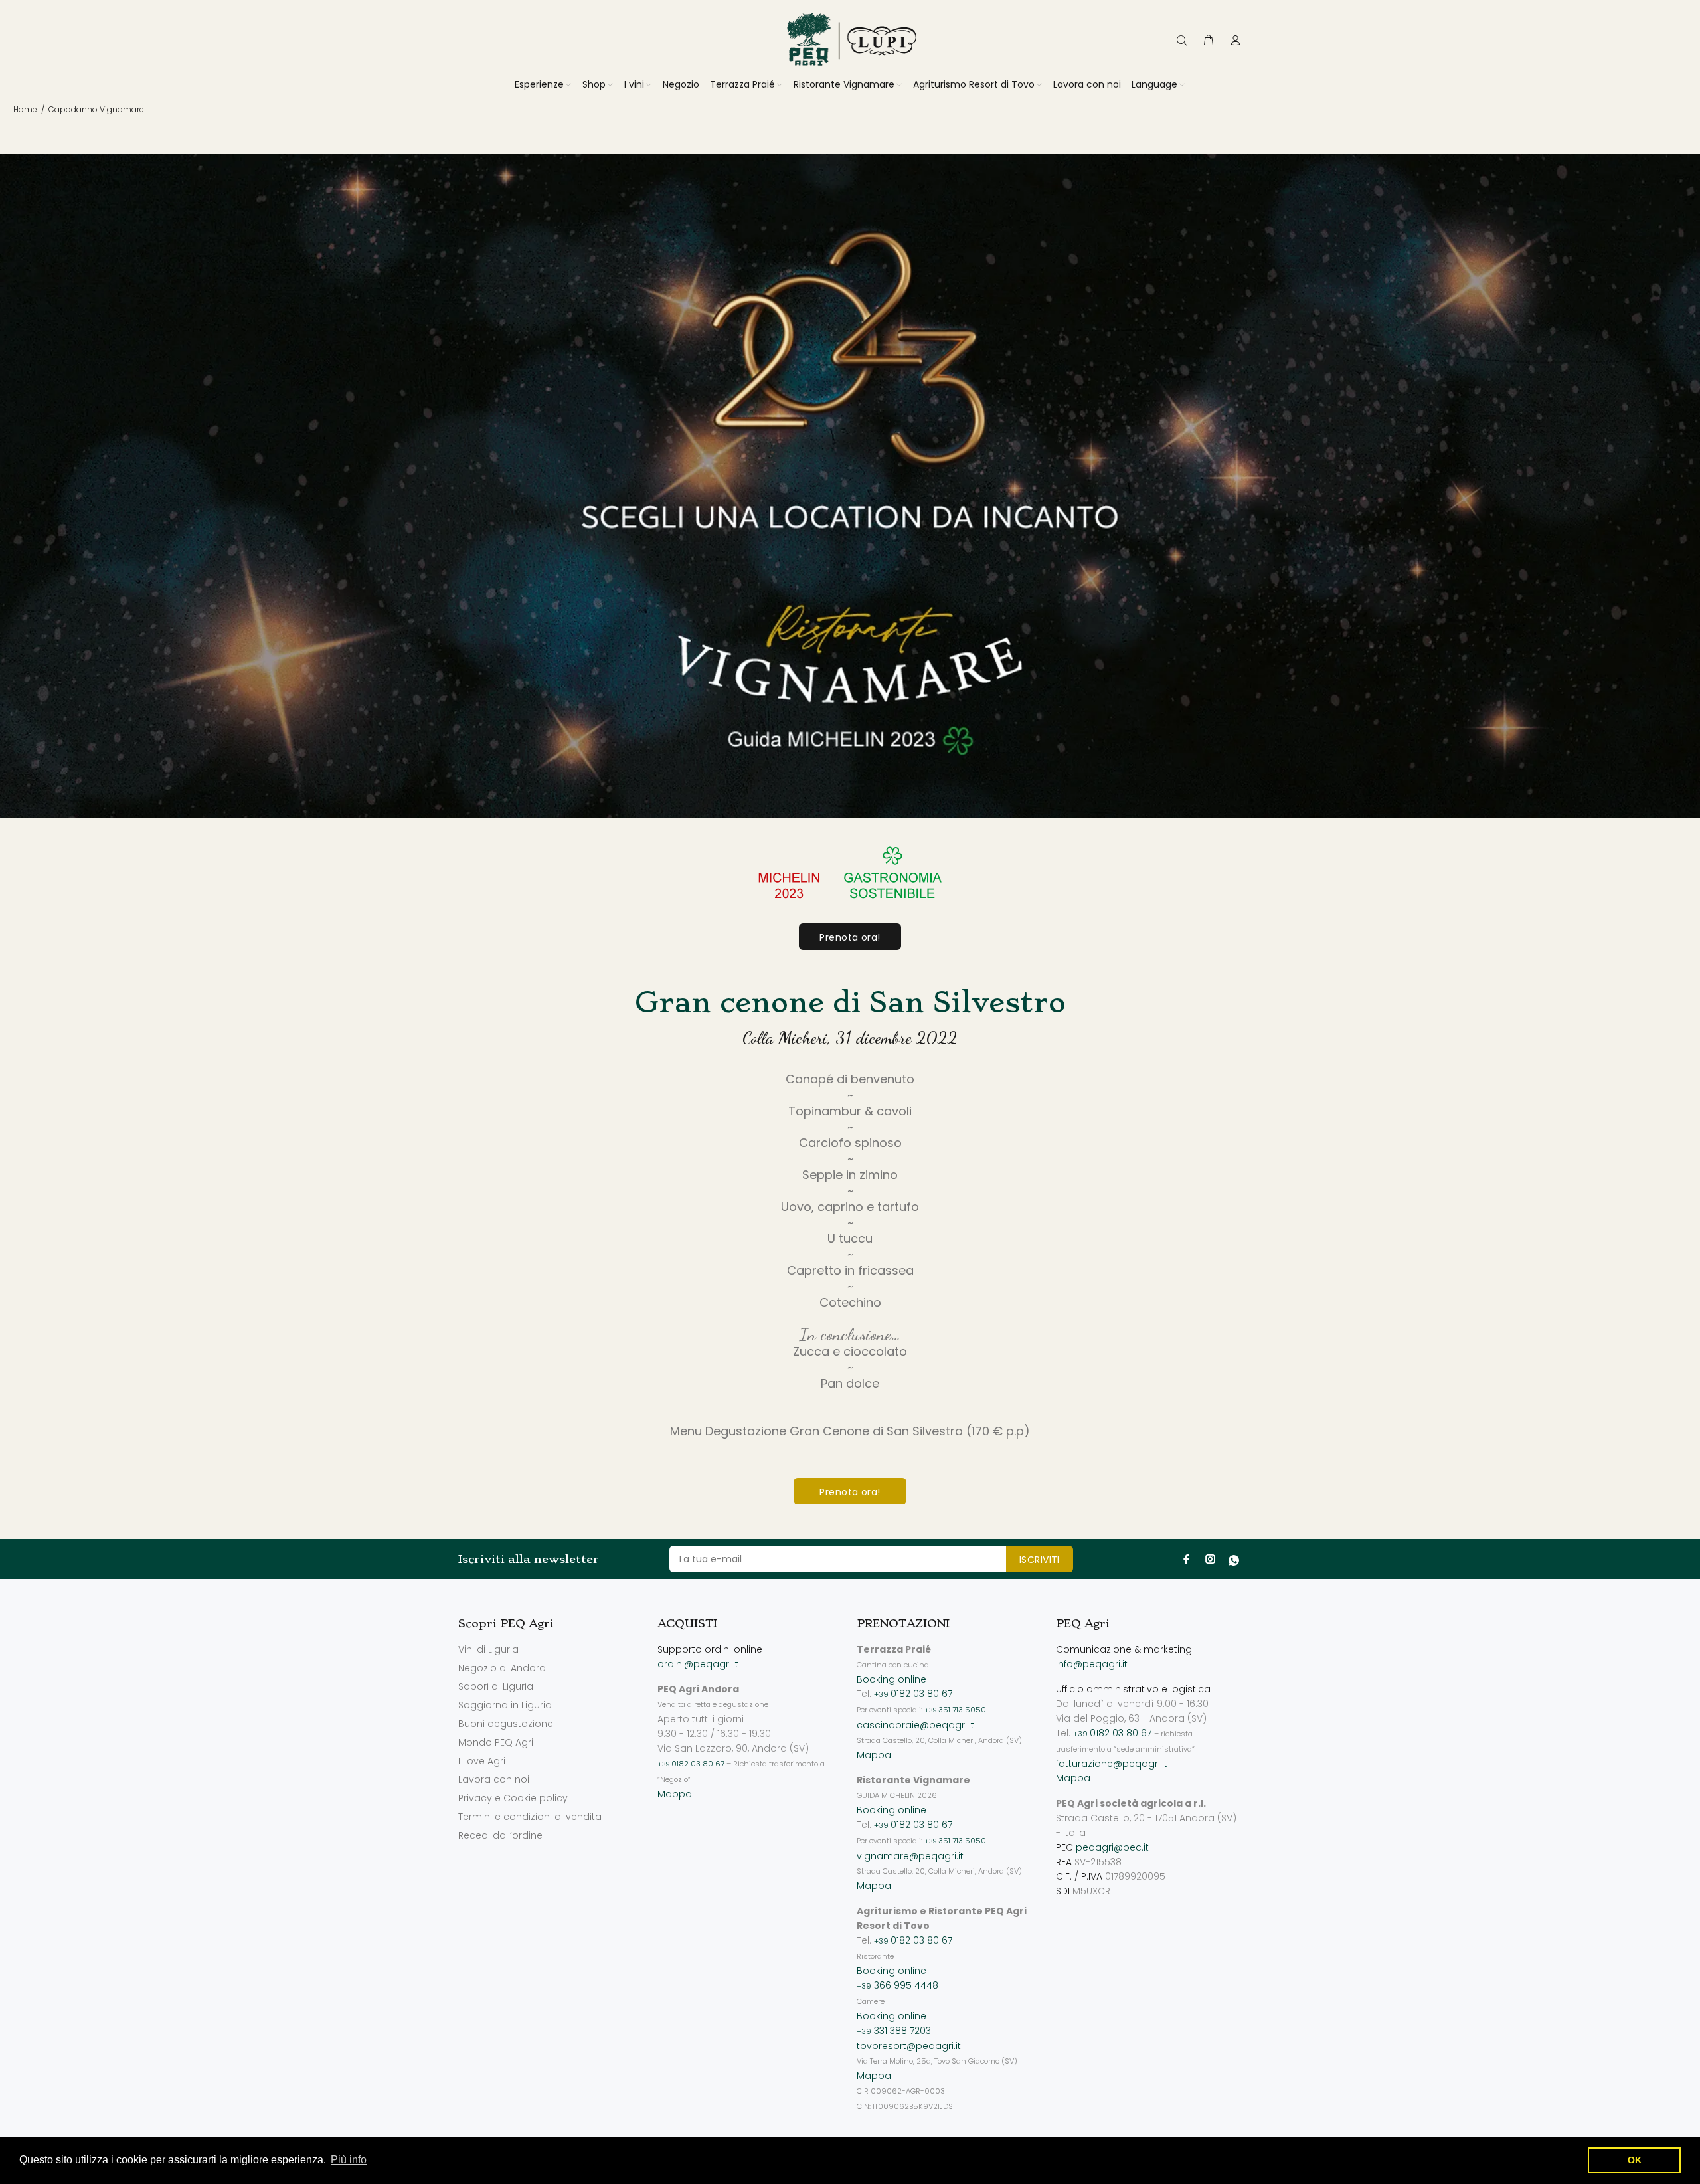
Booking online (892, 1679)
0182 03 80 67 (691, 1764)
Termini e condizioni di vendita (530, 1817)
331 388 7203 (894, 2031)
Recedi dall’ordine (500, 1835)
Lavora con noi (494, 1779)
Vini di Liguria (488, 1649)
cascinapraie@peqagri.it (915, 1725)
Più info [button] (349, 2160)
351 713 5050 (955, 1710)
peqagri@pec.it (1112, 1847)
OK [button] (1635, 2160)
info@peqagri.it (1092, 1664)
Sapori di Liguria (496, 1686)
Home (25, 109)
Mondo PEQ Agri (496, 1742)
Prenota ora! (850, 937)
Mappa (675, 1794)
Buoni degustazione (506, 1724)
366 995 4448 (897, 1985)
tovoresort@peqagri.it (909, 2046)
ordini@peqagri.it (698, 1664)
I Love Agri (482, 1761)
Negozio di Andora (502, 1668)
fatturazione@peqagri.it (1112, 1764)
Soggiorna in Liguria (505, 1705)
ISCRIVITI (1040, 1560)
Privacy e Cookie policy (513, 1798)
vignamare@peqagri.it (910, 1856)
